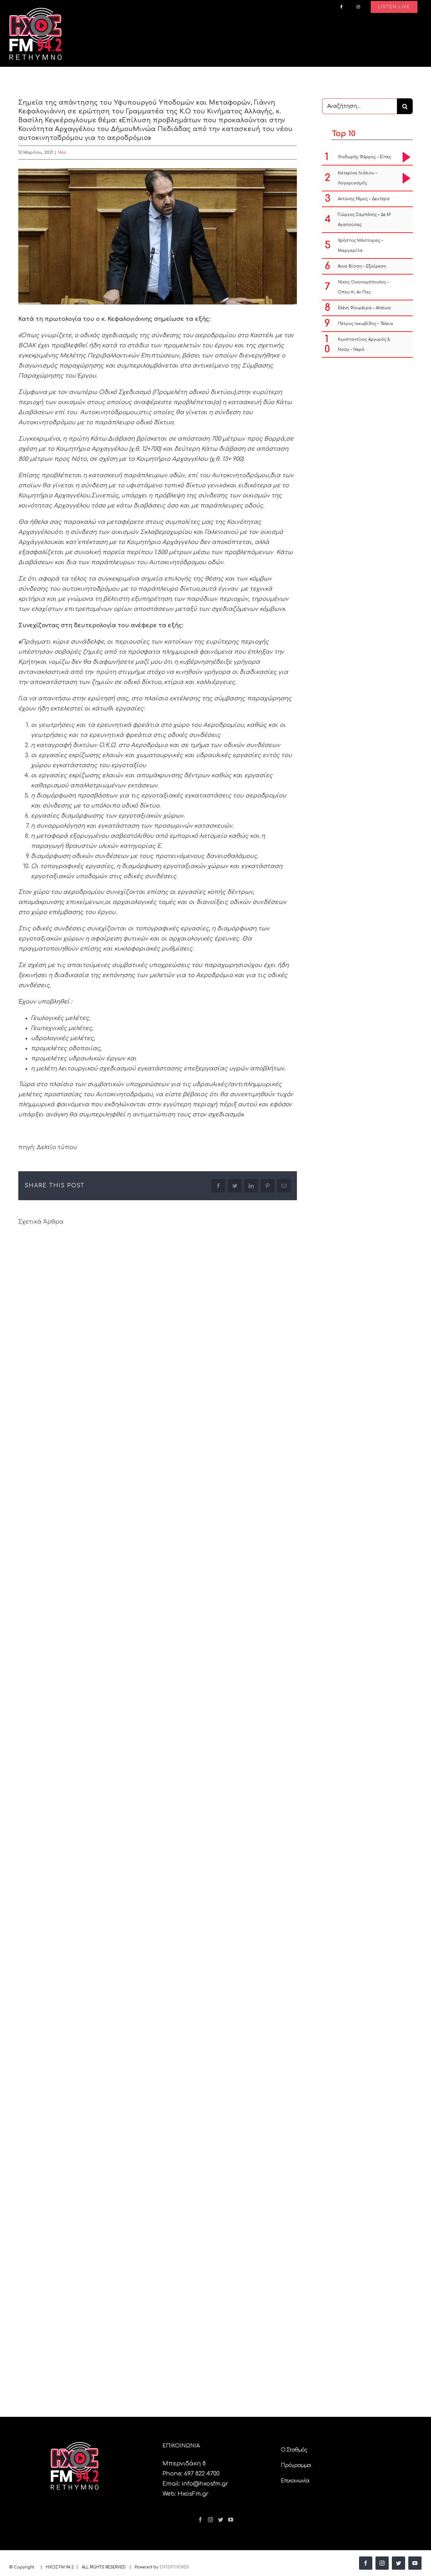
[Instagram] (210, 2520)
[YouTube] (231, 2520)
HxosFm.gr (193, 2494)
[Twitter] (221, 2520)
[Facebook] (200, 2520)
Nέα (62, 153)
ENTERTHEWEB (174, 2567)
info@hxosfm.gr (205, 2484)
